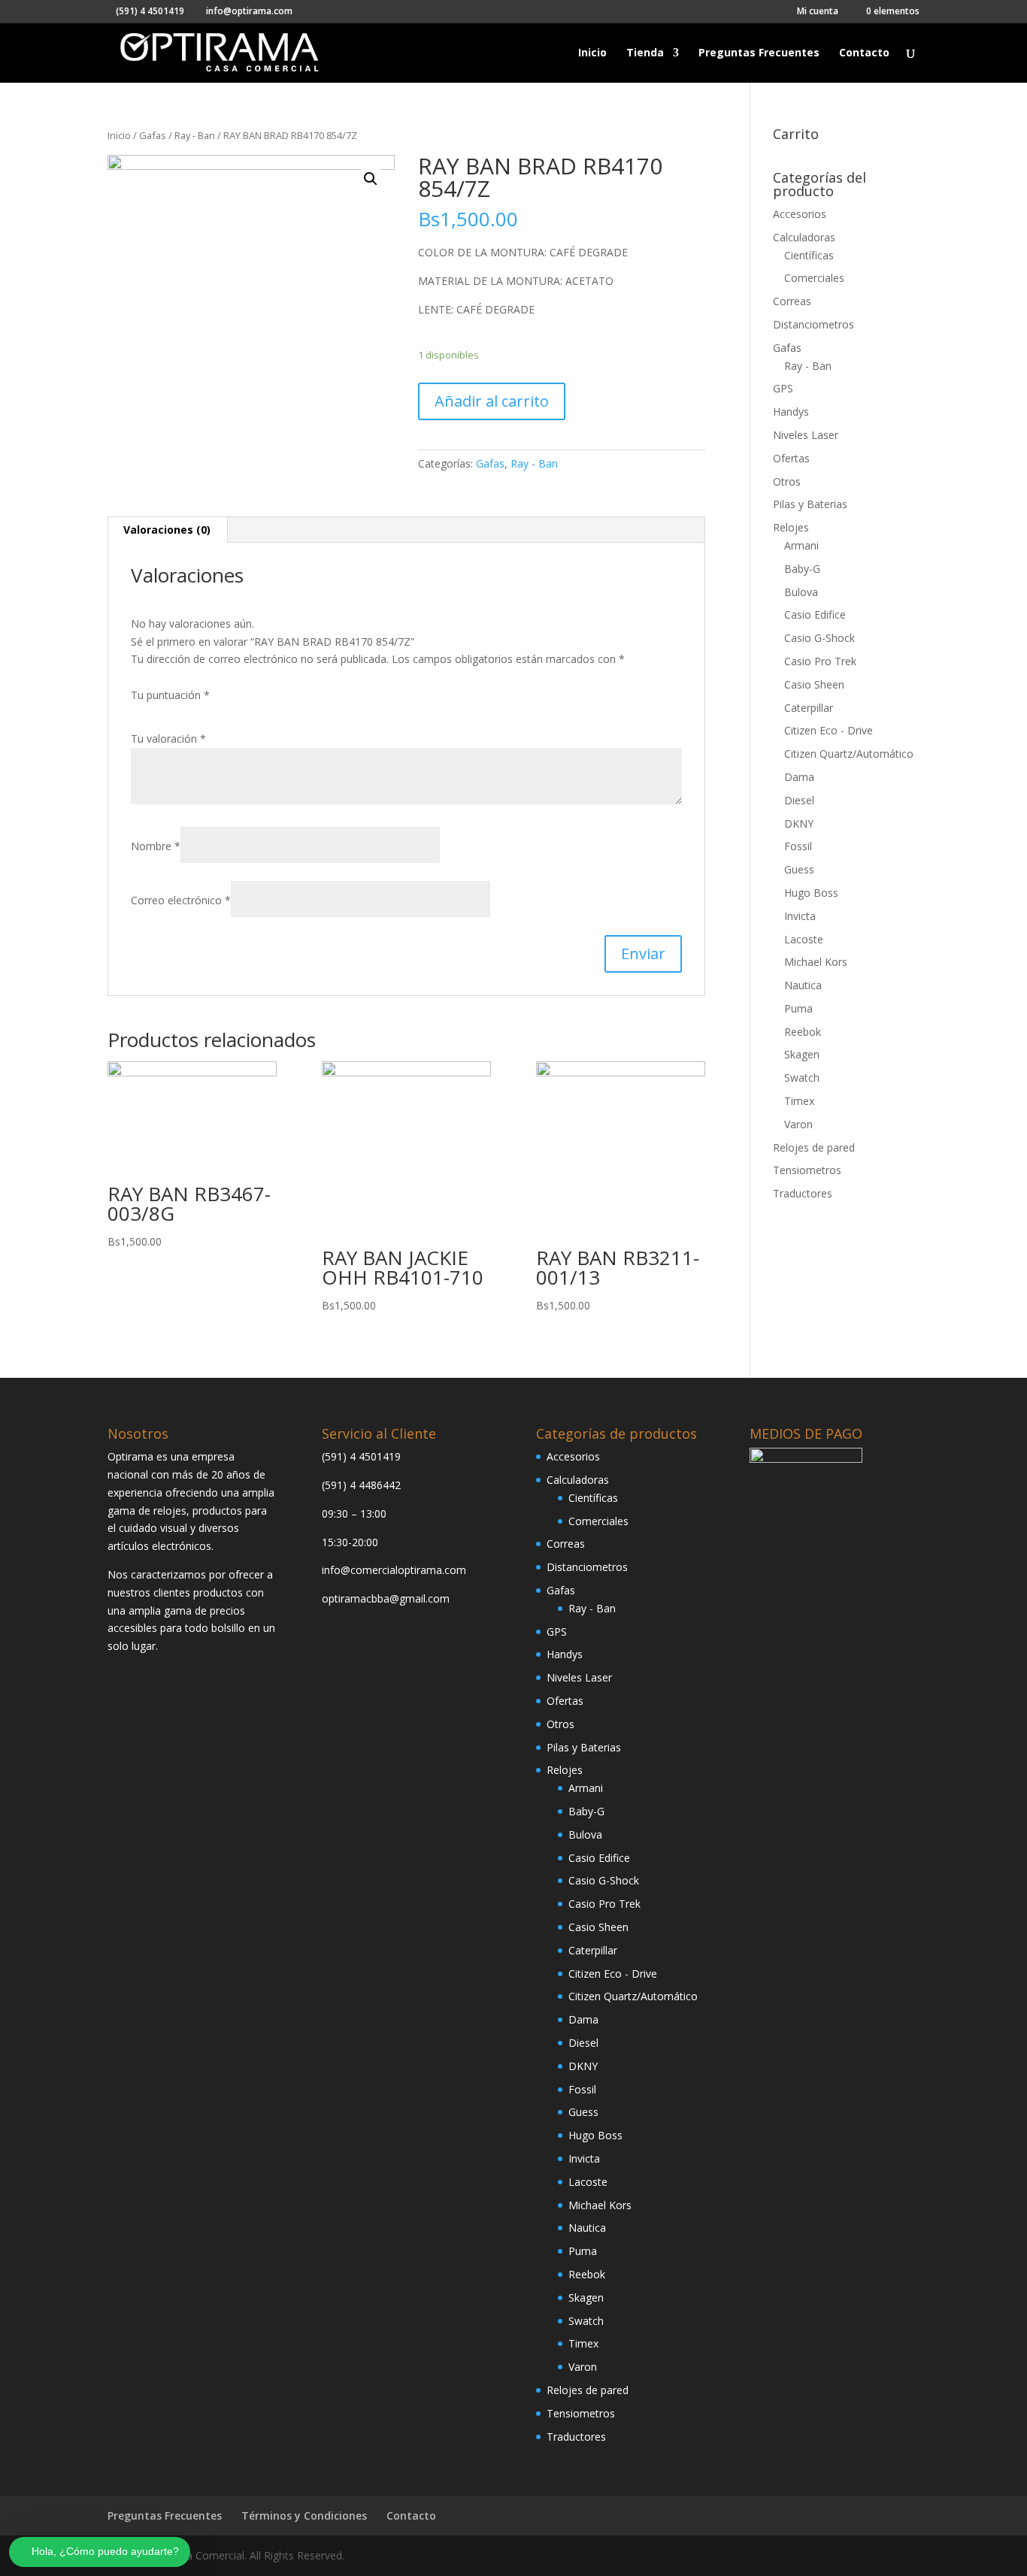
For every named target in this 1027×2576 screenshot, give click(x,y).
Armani (801, 545)
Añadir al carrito (492, 401)
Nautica (803, 985)
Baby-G (802, 569)
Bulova (801, 592)
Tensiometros (807, 1170)
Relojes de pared (814, 1147)
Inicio (592, 53)
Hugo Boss (811, 893)
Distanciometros (813, 324)
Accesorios (800, 214)
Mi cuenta (818, 12)
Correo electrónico (181, 900)
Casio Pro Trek (820, 661)
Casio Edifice (815, 614)
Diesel (799, 800)
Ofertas (791, 458)
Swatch (802, 1078)
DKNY (799, 823)
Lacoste (804, 939)
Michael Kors (816, 962)
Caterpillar (809, 708)
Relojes (791, 527)
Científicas (809, 255)
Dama (799, 777)
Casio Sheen (814, 684)
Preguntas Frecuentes (759, 53)
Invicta (800, 916)
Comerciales (814, 278)
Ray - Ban (195, 135)
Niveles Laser (806, 435)
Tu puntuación (170, 695)
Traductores (803, 1193)
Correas (792, 301)
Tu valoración (168, 739)
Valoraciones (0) (167, 530)
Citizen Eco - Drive (829, 730)
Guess (799, 869)
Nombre (156, 846)
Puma (798, 1008)
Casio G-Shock (819, 638)
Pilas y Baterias (810, 504)
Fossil (798, 846)
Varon (798, 1124)
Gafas (153, 135)
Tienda (645, 53)
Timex (799, 1101)
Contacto (864, 53)
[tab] (167, 530)
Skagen (802, 1054)
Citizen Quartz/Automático (849, 754)
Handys (791, 412)
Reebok (803, 1032)
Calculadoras (804, 237)
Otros (787, 481)
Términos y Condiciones (304, 2515)
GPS (783, 388)
